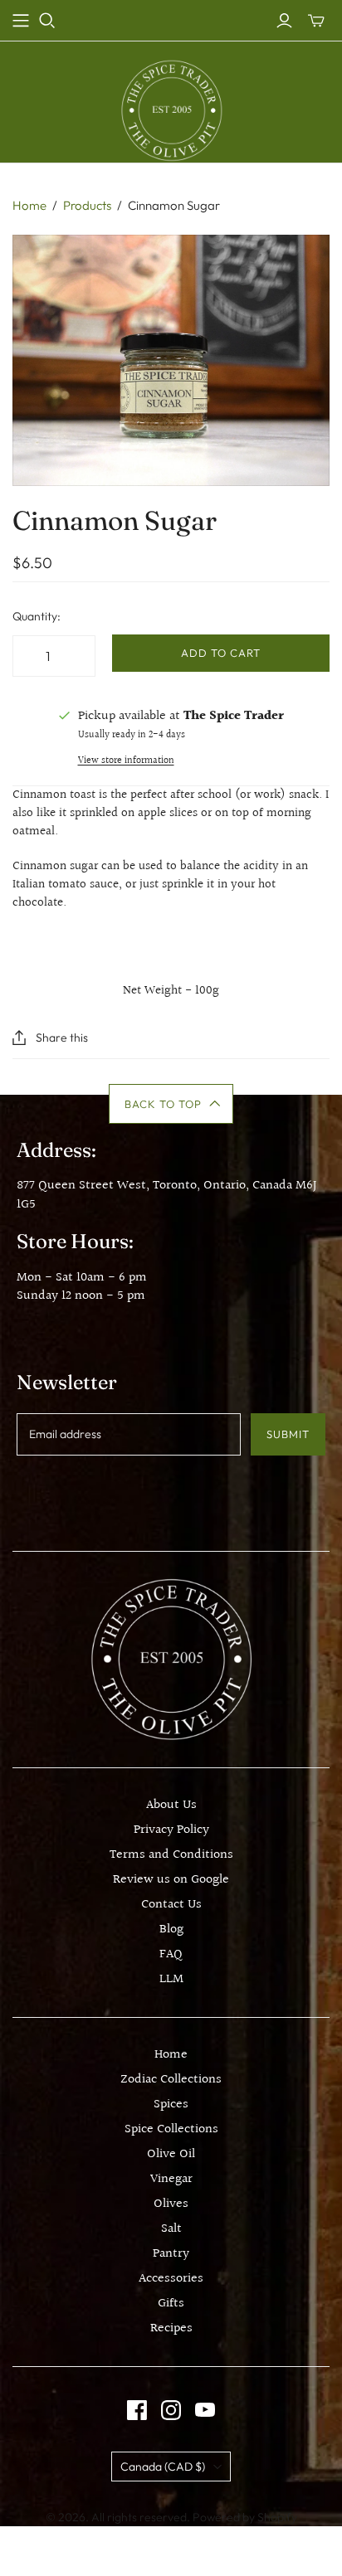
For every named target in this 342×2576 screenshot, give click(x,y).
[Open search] (47, 21)
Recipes (171, 2328)
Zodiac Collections (171, 2080)
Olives (171, 2204)
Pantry (171, 2254)
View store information (126, 761)
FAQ (171, 1954)
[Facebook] (137, 2410)
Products (87, 205)
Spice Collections (171, 2129)
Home (29, 205)
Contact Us (171, 1905)
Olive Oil (171, 2154)
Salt (171, 2229)
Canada (163, 2467)
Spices (171, 2105)
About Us (171, 1805)
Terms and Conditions (171, 1855)
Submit (288, 1434)
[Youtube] (205, 2410)
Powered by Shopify (245, 2517)
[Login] (284, 21)
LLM (171, 1979)
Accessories (171, 2279)
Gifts (171, 2304)
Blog (171, 1930)
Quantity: (37, 616)
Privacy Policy (171, 1830)
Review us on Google (171, 1880)
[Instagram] (171, 2410)
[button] (171, 1104)
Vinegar (171, 2179)
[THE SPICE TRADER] (171, 110)
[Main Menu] (21, 21)
